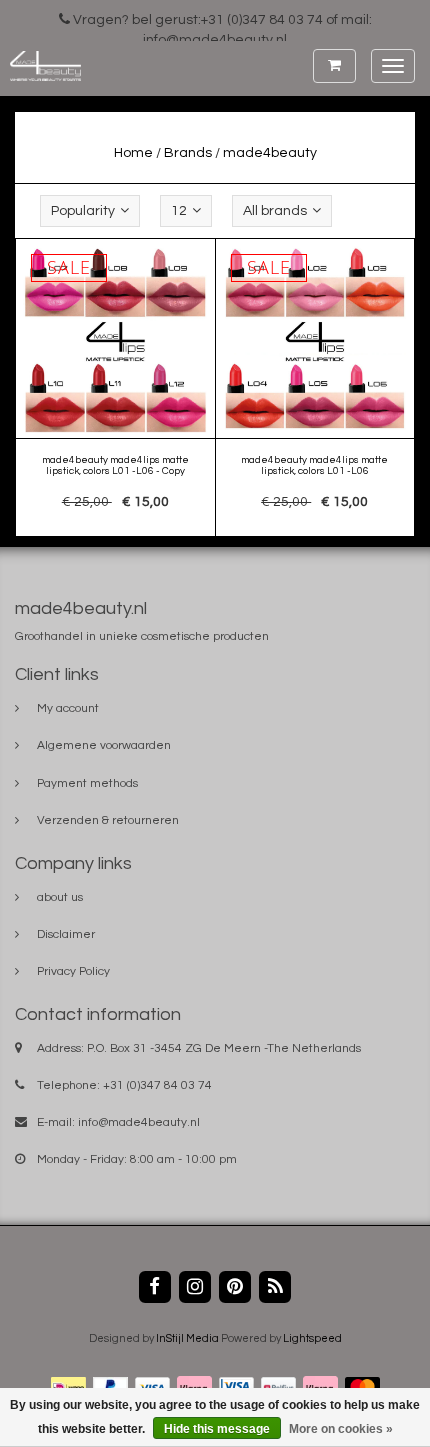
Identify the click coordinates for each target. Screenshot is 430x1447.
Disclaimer (66, 934)
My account (68, 708)
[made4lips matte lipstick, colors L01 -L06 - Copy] (116, 388)
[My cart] (334, 66)
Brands (188, 153)
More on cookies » (341, 1429)
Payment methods (87, 783)
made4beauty (270, 153)
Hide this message (217, 1429)
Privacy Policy (73, 971)
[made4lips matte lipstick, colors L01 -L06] (315, 388)
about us (60, 897)
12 (179, 211)
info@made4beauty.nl (139, 1122)
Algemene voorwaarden (104, 745)
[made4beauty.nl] (40, 66)
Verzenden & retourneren (108, 820)
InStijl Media (187, 1338)
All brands (275, 211)
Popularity (83, 211)
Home (133, 153)
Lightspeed (312, 1338)
